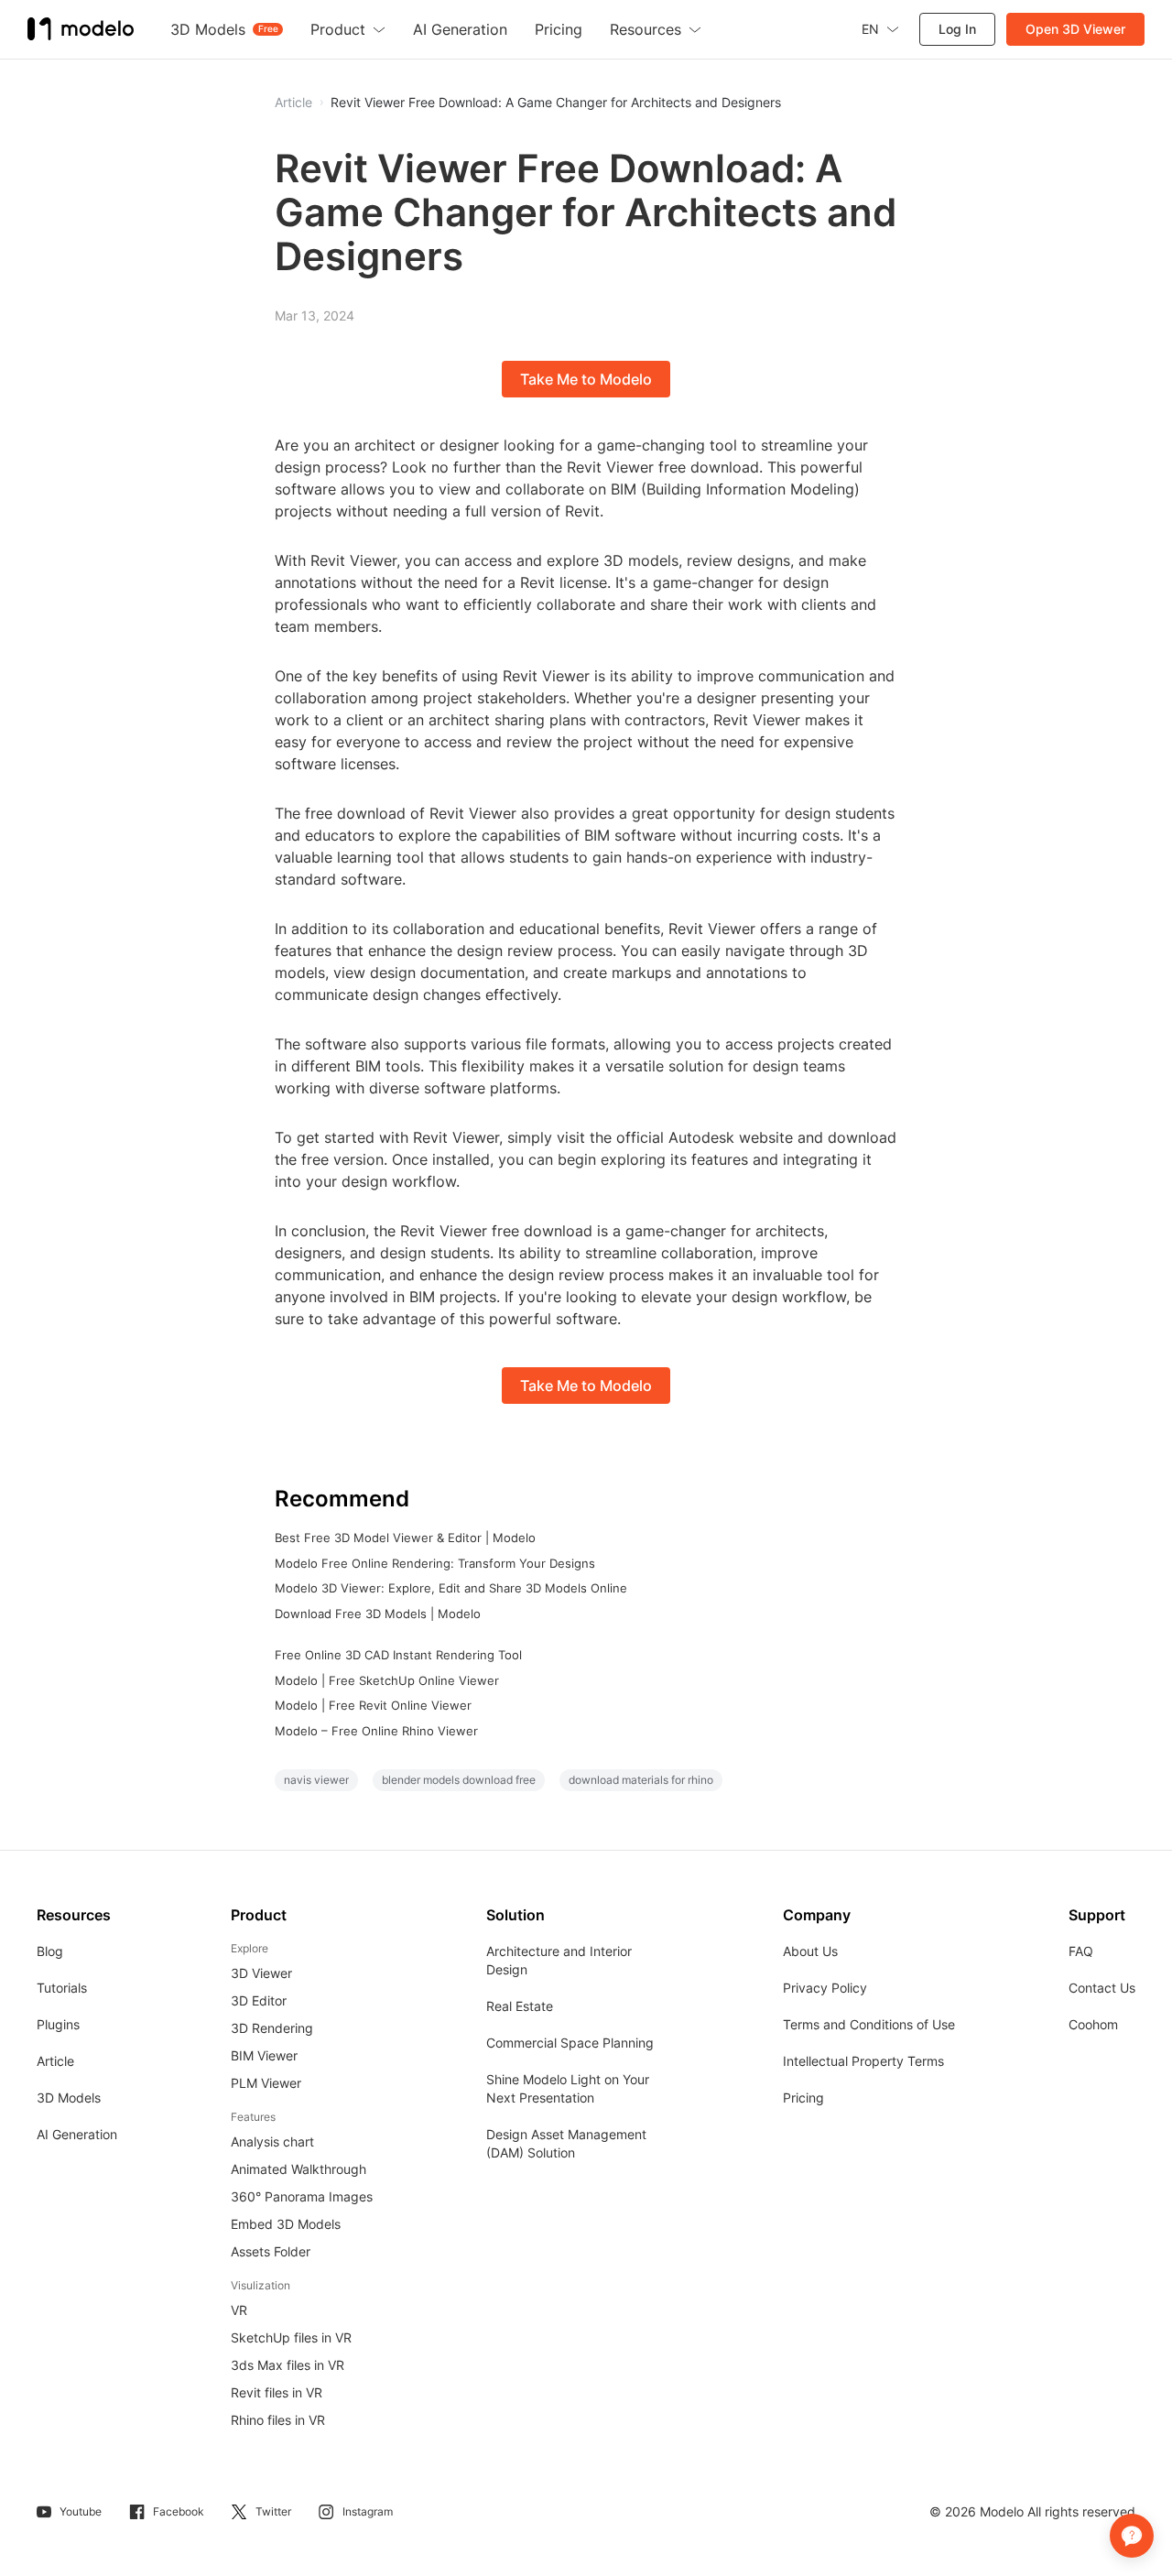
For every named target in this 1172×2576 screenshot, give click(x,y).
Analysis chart (272, 2141)
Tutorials (62, 1988)
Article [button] (293, 103)
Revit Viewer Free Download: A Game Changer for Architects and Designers (556, 103)
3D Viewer (261, 1973)
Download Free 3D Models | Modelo (378, 1614)
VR (239, 2310)
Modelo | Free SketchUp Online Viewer (387, 1680)
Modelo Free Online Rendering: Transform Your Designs (435, 1563)
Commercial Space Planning (570, 2043)
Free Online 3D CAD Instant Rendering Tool (398, 1655)
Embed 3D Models (286, 2224)
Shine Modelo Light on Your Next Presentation (568, 2088)
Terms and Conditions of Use (869, 2024)
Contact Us (1102, 1988)
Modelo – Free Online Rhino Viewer (376, 1731)
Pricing (803, 2098)
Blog (50, 1951)
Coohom (1093, 2024)
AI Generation (77, 2134)
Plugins (58, 2024)
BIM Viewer (264, 2055)
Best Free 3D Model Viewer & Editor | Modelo (405, 1538)
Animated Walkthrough (298, 2169)
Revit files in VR (277, 2392)
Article (55, 2061)
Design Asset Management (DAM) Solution (566, 2143)
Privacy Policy (825, 1988)
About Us (810, 1951)
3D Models (69, 2098)
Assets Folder (271, 2251)
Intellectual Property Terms (863, 2061)
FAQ (1081, 1951)
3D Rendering (272, 2028)
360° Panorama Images (302, 2196)
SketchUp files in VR (291, 2337)
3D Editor (259, 2000)
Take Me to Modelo (586, 379)
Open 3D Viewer (1075, 29)
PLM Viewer (266, 2083)
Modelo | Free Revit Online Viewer (373, 1705)
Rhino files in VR (278, 2420)
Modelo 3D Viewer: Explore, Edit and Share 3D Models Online (451, 1588)
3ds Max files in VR (288, 2365)
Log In (957, 29)
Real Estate (520, 2006)
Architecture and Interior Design (559, 1960)
